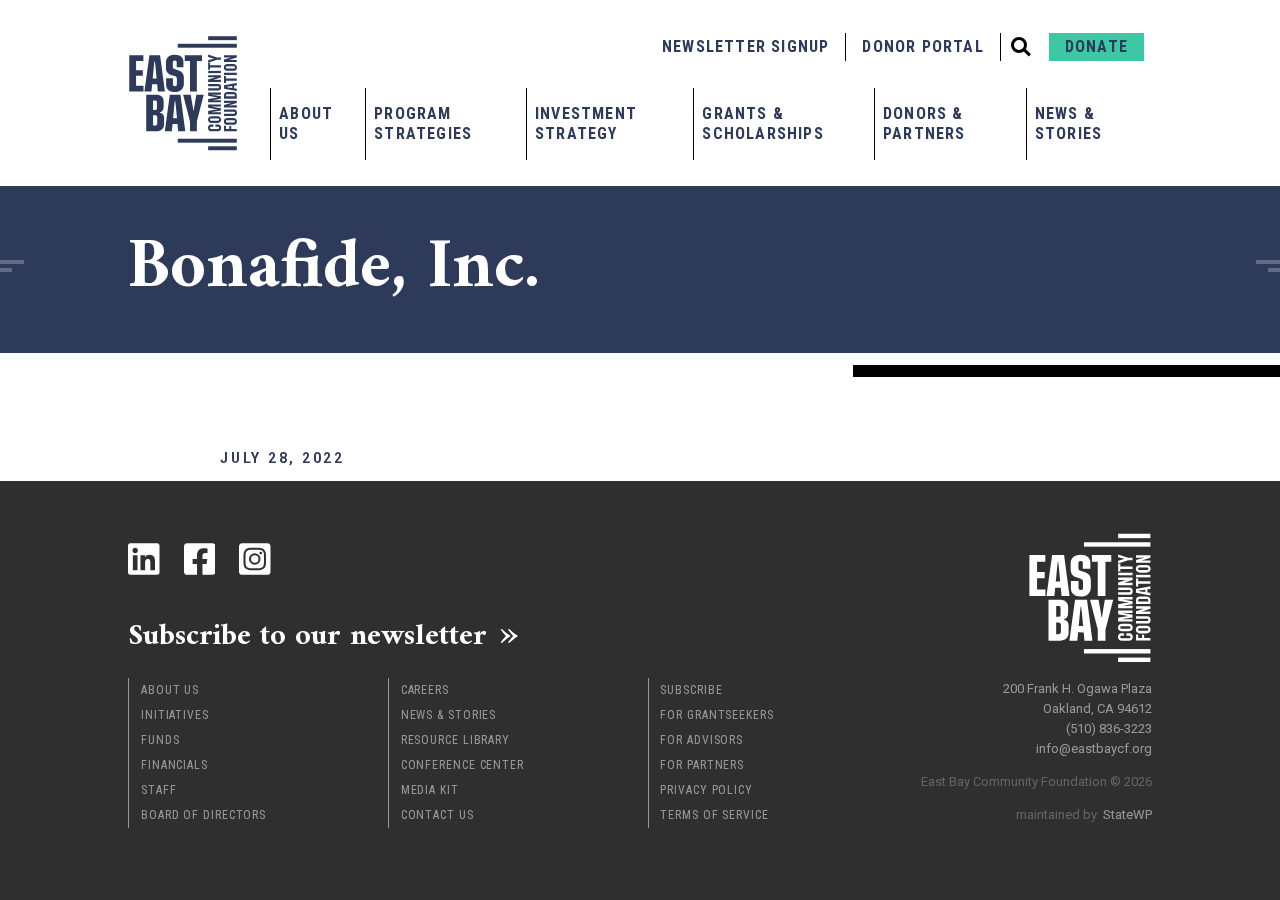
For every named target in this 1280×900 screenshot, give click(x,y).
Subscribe (691, 690)
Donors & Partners (924, 123)
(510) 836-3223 (1109, 728)
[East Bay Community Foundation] (183, 93)
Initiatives (175, 715)
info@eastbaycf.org (1094, 748)
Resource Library (455, 740)
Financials (174, 765)
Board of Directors (203, 815)
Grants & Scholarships (762, 123)
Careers (425, 690)
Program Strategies (423, 123)
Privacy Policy (706, 790)
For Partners (702, 765)
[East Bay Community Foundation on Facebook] (200, 559)
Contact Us (437, 815)
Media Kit (430, 790)
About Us (306, 123)
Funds (160, 740)
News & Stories (1068, 123)
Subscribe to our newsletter (307, 634)
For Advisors (701, 740)
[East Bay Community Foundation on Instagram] (255, 559)
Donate (1096, 46)
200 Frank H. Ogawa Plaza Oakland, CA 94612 (1077, 698)
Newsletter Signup (745, 46)
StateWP (1127, 814)
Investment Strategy (586, 123)
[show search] (1021, 47)
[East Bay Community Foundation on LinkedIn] (144, 559)
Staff (159, 790)
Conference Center (462, 765)
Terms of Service (714, 815)
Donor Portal (922, 46)
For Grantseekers (716, 715)
